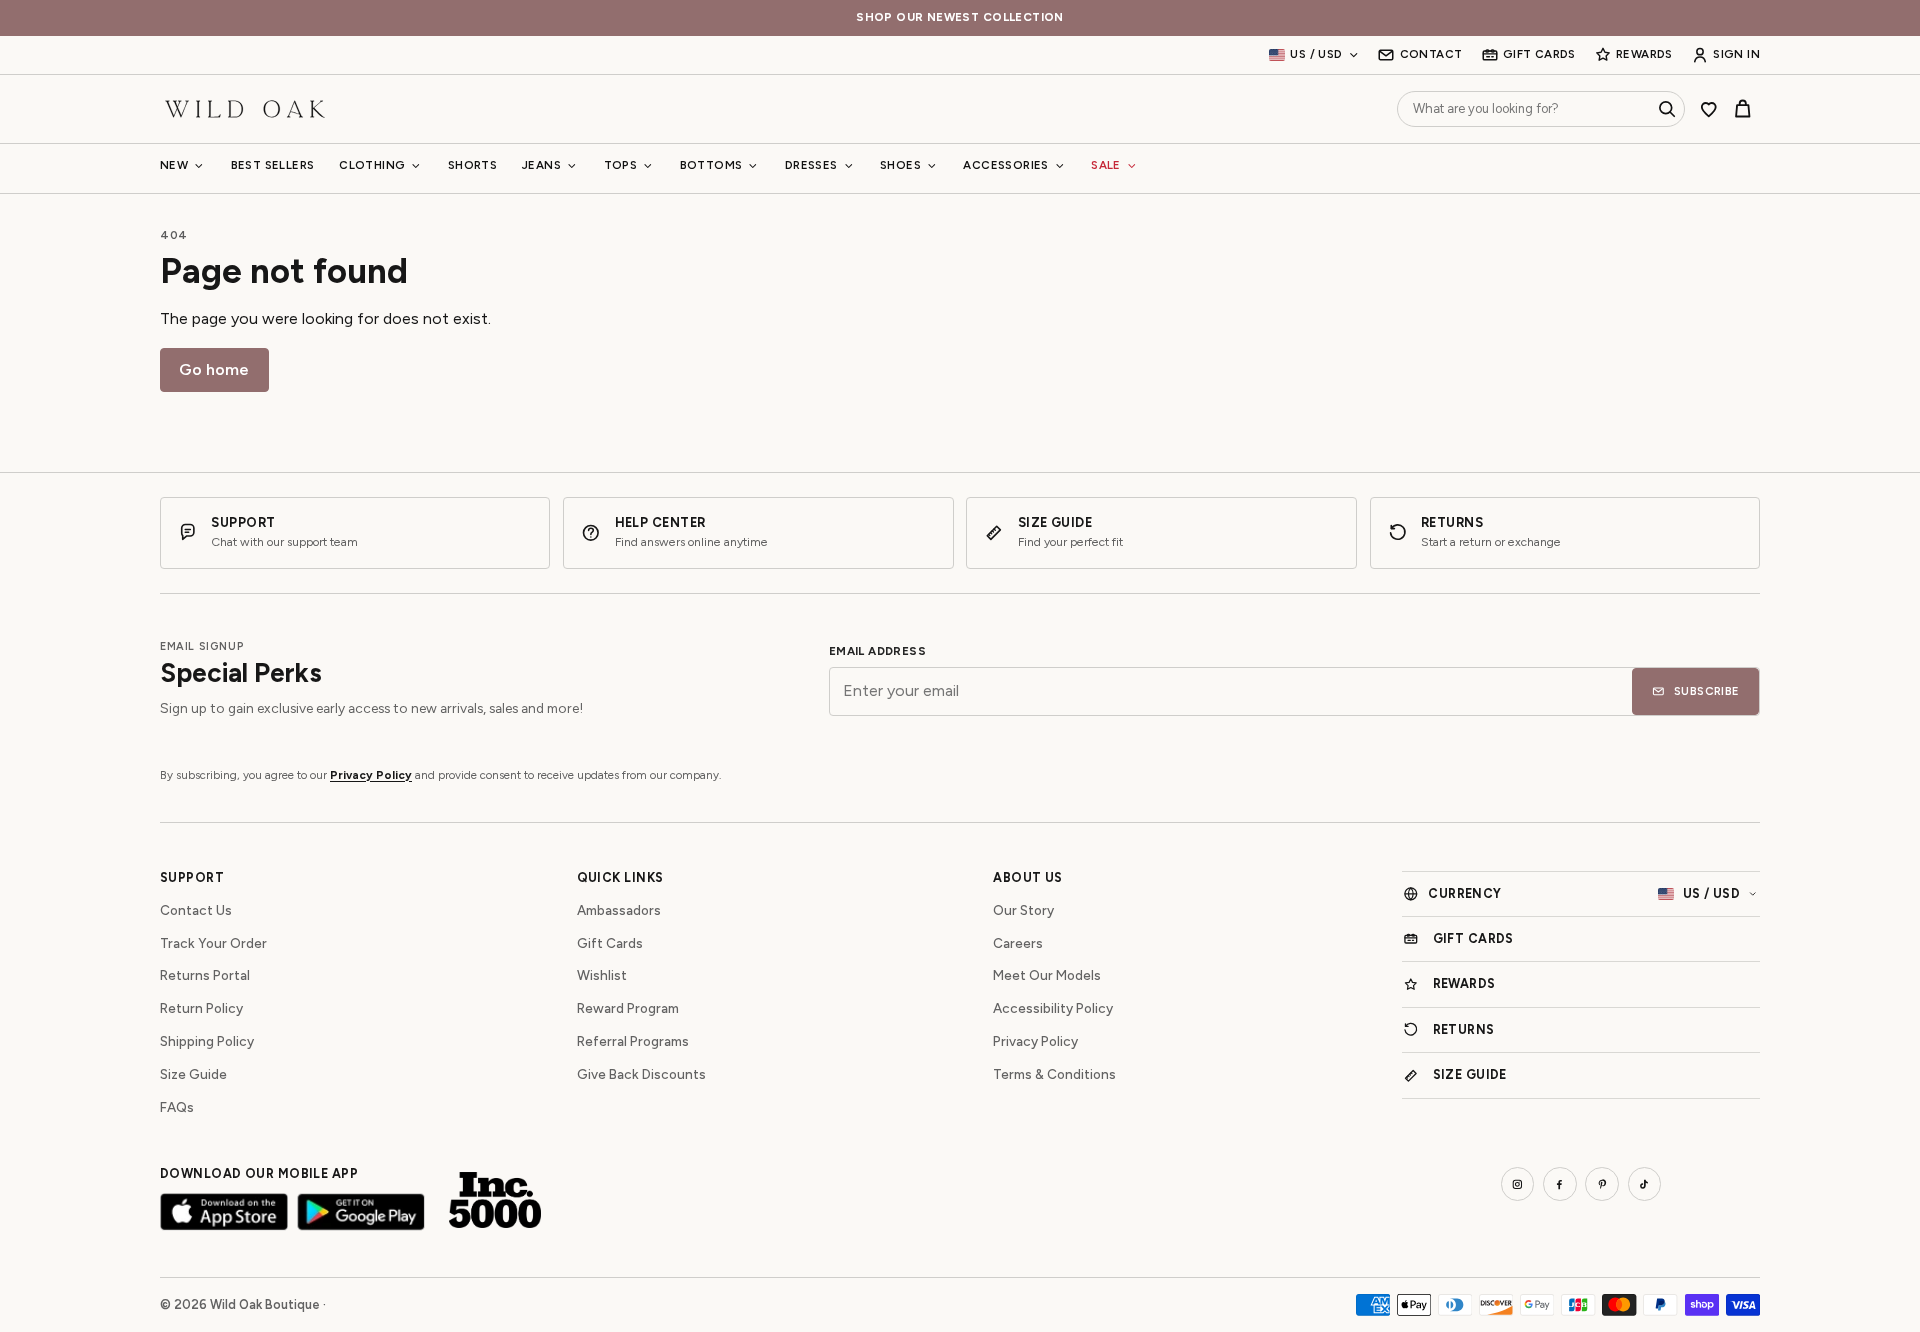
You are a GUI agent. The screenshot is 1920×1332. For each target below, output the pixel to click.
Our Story (1023, 910)
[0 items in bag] (1743, 109)
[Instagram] (1518, 1184)
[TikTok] (1645, 1184)
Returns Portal (205, 975)
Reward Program (628, 1008)
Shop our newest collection (959, 17)
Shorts (472, 165)
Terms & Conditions (1054, 1074)
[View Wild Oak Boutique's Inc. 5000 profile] (495, 1200)
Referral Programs (633, 1041)
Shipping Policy (207, 1041)
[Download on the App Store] (224, 1211)
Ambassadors (619, 910)
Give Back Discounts (641, 1074)
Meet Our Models (1047, 975)
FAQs (177, 1107)
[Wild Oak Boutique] (245, 108)
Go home (214, 369)
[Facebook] (1560, 1184)
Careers (1018, 943)
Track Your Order (213, 943)
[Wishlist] (1709, 109)
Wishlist (602, 975)
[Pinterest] (1602, 1184)
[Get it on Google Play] (361, 1211)
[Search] (1667, 109)
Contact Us (196, 910)
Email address (877, 651)
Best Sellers (273, 165)
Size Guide (193, 1074)
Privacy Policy (371, 775)
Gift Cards (610, 943)
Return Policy (201, 1008)
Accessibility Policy (1053, 1008)
